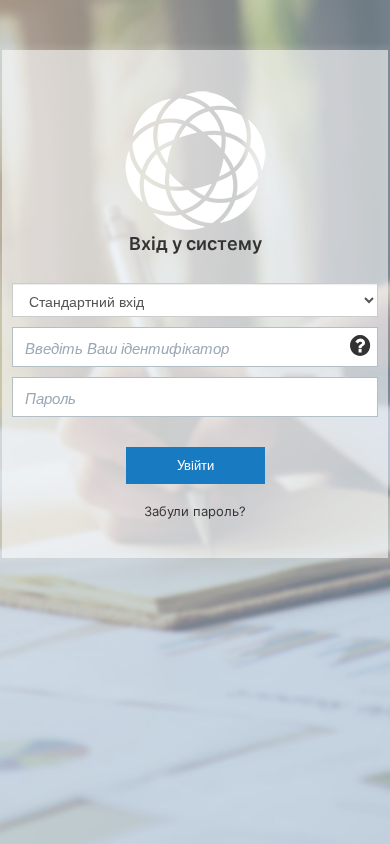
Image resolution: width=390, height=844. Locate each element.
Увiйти (195, 464)
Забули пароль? (195, 511)
